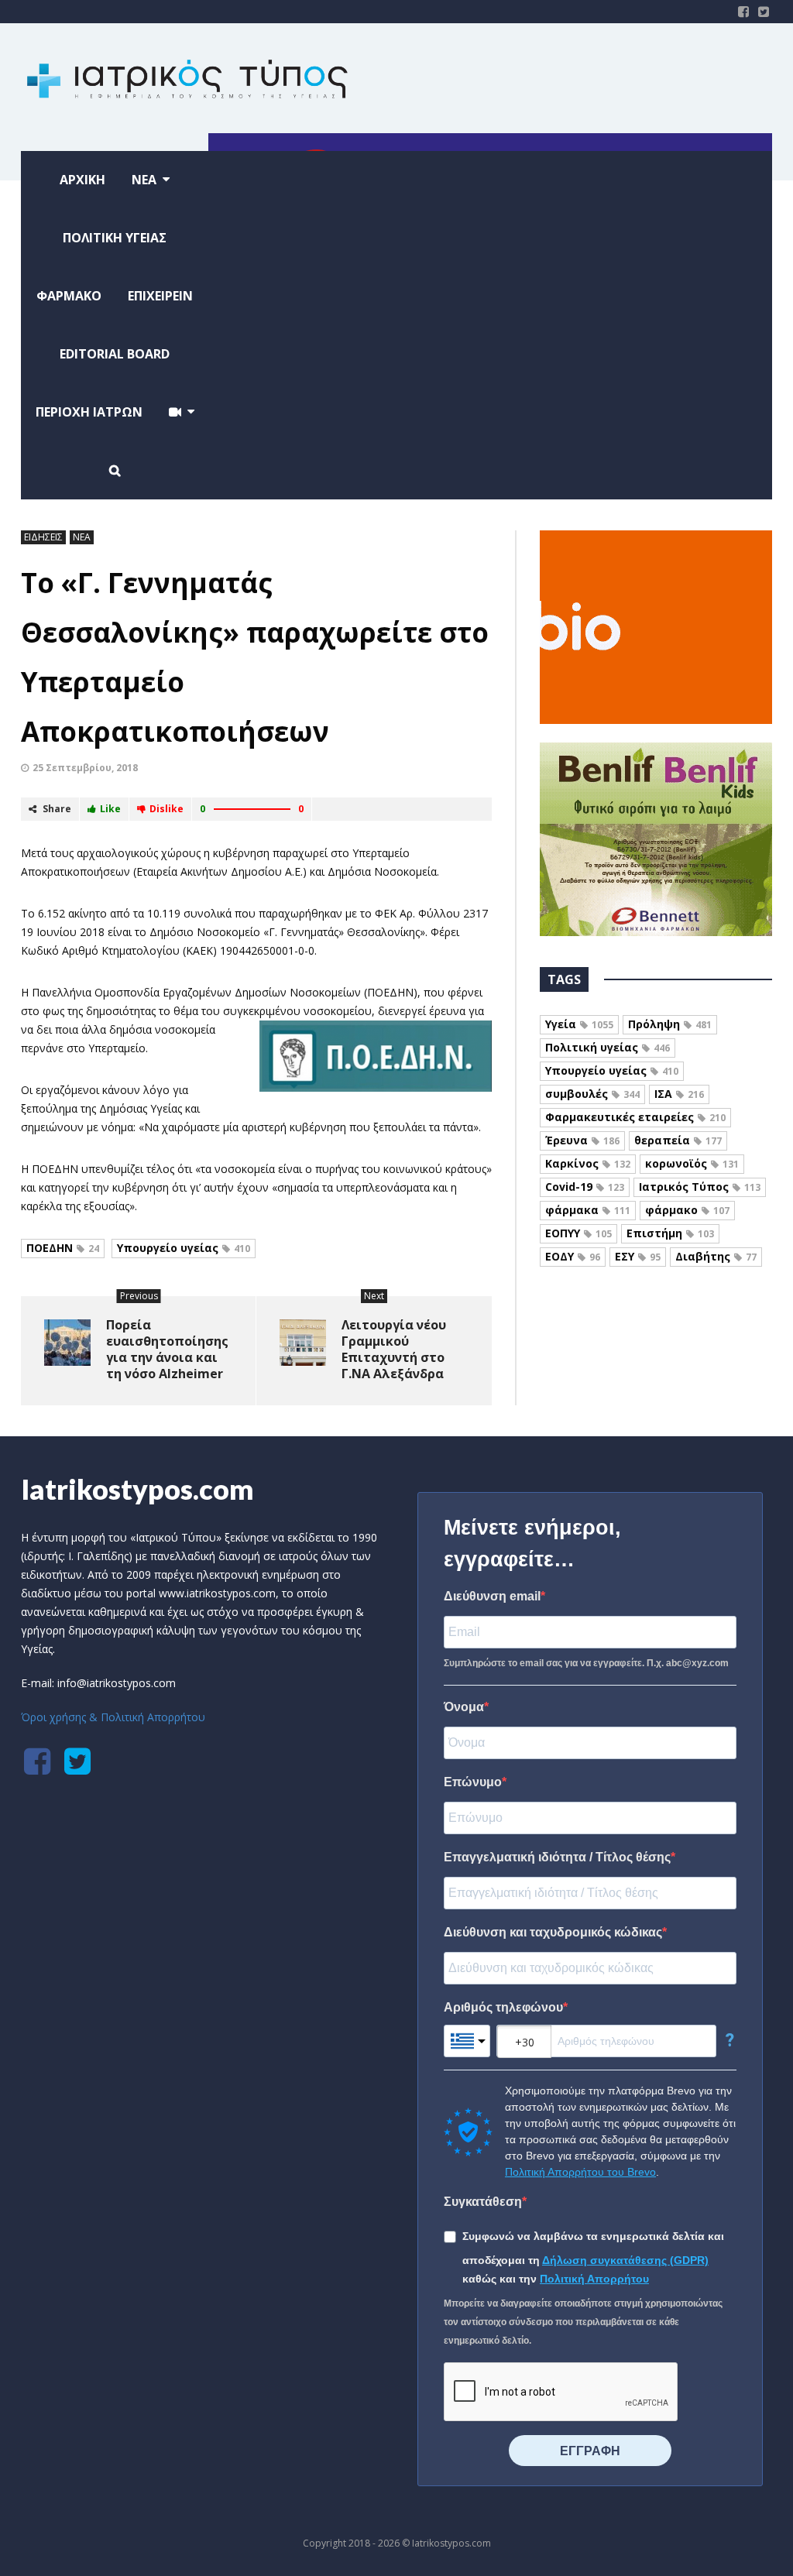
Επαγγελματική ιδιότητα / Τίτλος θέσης (557, 1857)
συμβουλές (592, 1094)
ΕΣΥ (638, 1256)
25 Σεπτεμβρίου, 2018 (85, 768)
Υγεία (579, 1024)
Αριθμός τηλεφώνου (503, 2007)
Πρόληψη (670, 1024)
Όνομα (464, 1707)
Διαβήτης (716, 1256)
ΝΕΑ (82, 537)
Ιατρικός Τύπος (700, 1187)
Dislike (166, 809)
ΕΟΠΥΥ (578, 1233)
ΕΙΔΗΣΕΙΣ (43, 537)
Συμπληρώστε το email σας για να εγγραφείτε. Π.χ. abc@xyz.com (586, 1663)
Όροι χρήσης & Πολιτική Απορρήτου (113, 1717)
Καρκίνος (588, 1163)
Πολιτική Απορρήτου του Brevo (580, 2172)
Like (110, 809)
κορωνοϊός (692, 1163)
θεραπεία (678, 1140)
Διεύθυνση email (492, 1596)
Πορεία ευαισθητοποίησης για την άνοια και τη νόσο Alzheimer (167, 1349)
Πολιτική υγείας (608, 1047)
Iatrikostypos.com (137, 1489)
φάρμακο (687, 1210)
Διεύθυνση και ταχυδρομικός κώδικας (553, 1932)
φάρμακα (588, 1210)
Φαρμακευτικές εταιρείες (635, 1117)
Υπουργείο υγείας (184, 1248)
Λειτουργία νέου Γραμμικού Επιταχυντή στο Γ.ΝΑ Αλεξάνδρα (394, 1349)
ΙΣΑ (679, 1094)
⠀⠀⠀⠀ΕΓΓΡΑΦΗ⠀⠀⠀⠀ (590, 2451)
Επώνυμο (473, 1782)
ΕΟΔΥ (573, 1256)
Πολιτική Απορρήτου (594, 2279)
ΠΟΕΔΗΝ (63, 1248)
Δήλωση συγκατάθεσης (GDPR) (625, 2260)
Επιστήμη (670, 1233)
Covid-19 (585, 1187)
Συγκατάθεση (483, 2202)
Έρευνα (582, 1140)
